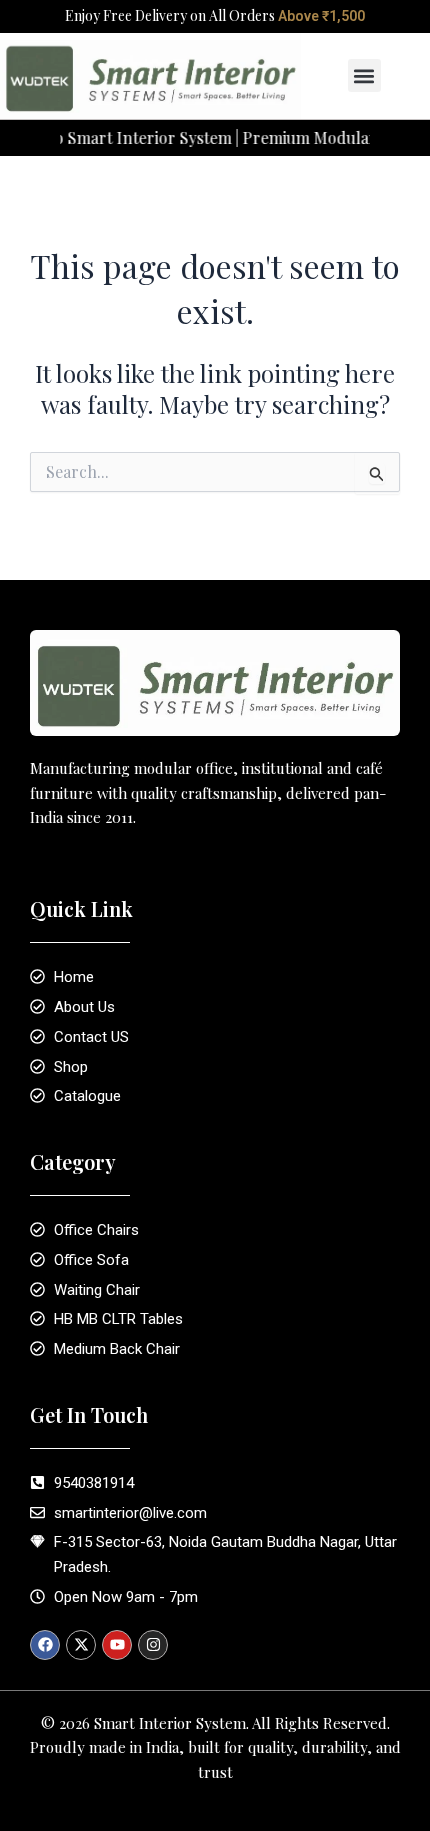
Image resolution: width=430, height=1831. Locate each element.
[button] (364, 75)
